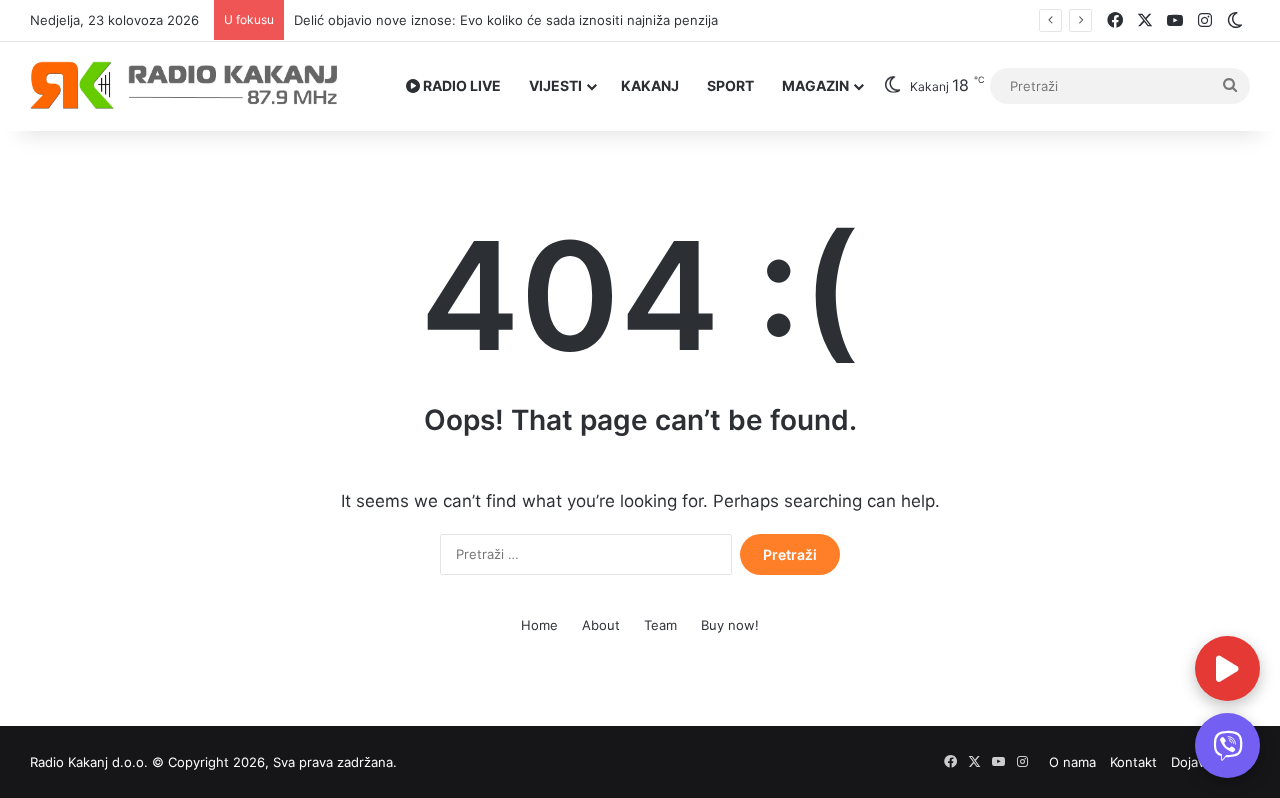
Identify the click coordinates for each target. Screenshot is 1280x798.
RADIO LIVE (460, 85)
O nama (1072, 762)
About (601, 625)
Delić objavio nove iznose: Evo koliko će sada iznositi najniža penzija (506, 20)
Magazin (815, 85)
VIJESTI (555, 85)
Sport (730, 85)
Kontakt (1133, 762)
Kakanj (650, 85)
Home (539, 625)
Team (660, 625)
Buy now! (730, 625)
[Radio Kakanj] (184, 86)
